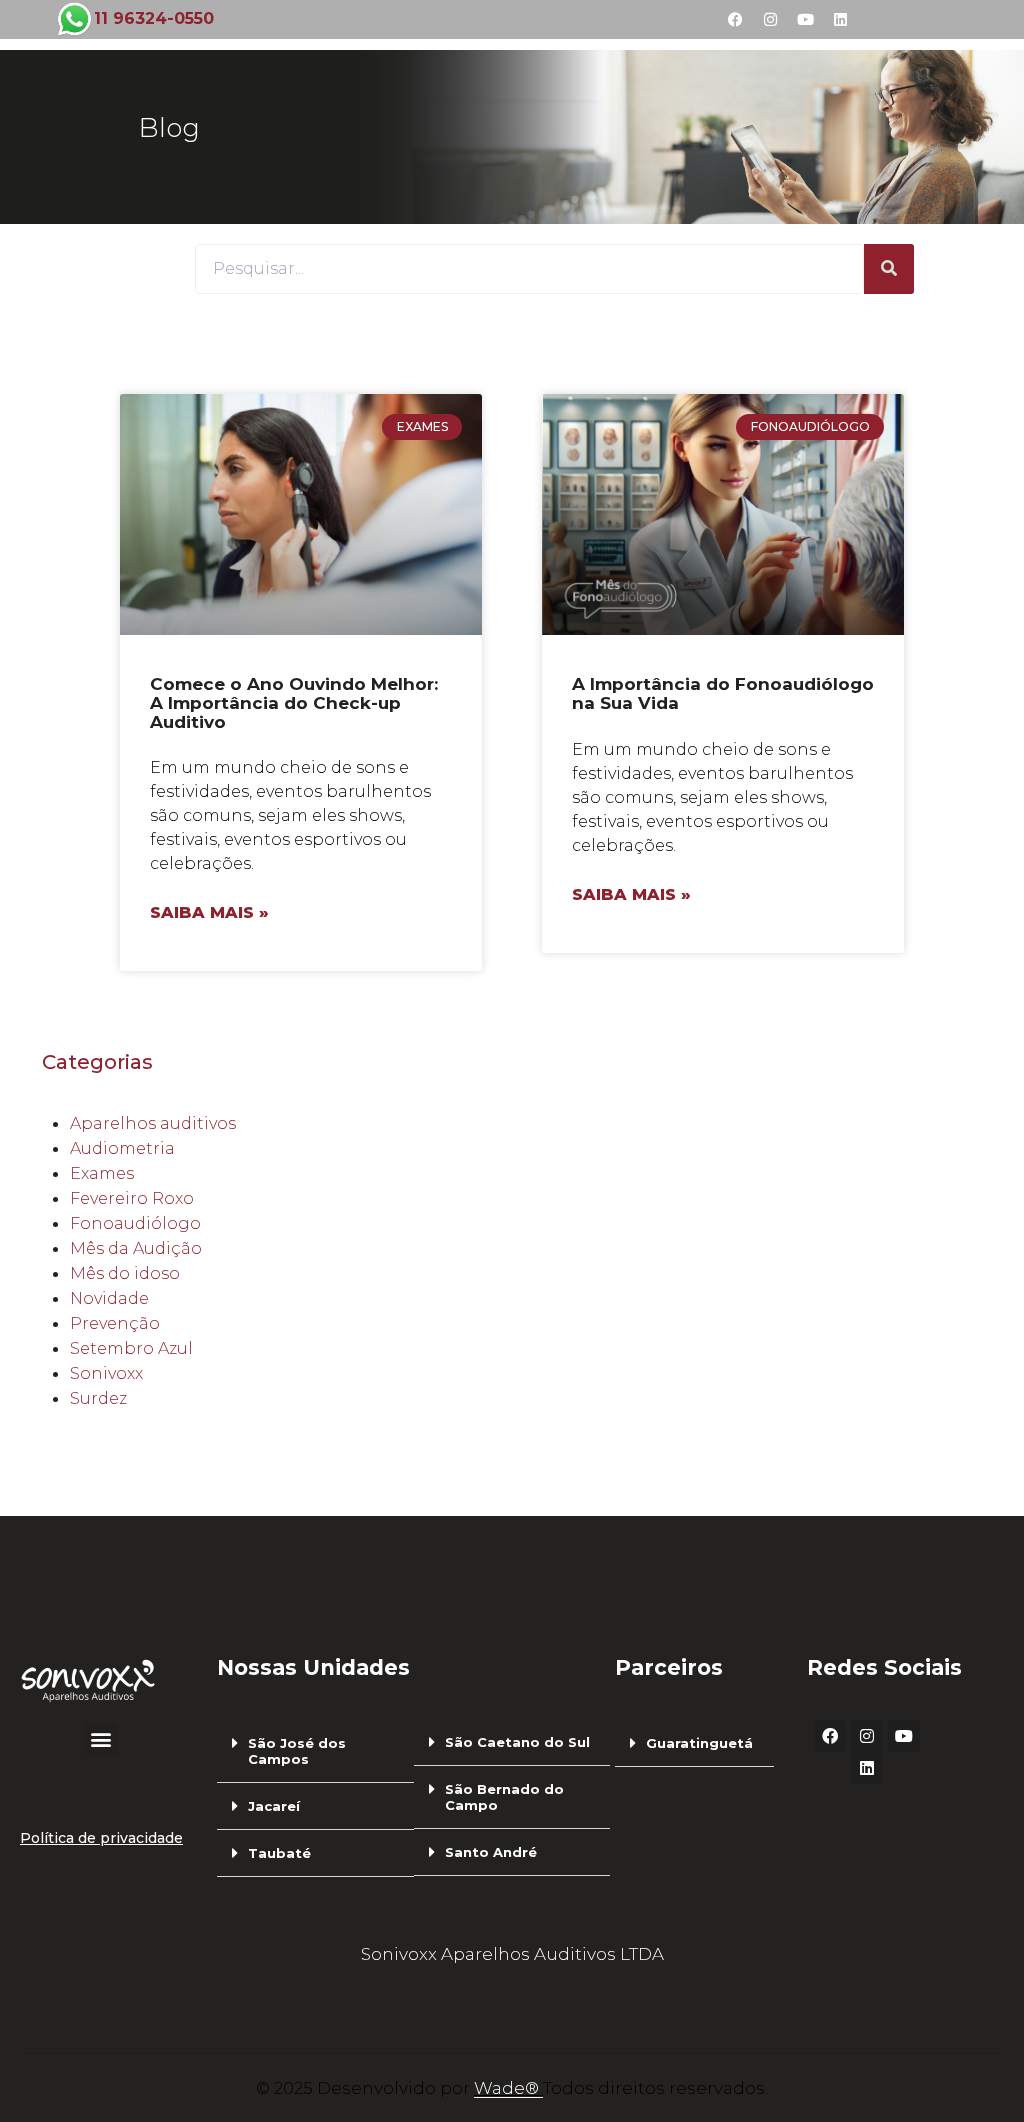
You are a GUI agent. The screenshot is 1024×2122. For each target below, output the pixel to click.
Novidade (109, 1298)
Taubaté (279, 1853)
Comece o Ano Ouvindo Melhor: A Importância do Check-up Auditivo (294, 702)
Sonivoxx (106, 1373)
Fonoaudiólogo (135, 1223)
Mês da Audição (136, 1248)
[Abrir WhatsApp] (974, 2071)
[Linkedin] (841, 20)
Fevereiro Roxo (132, 1198)
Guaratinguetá (699, 1743)
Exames (102, 1173)
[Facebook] (736, 20)
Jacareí (274, 1806)
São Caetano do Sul (517, 1742)
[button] (101, 1738)
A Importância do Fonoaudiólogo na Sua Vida (723, 693)
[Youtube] (806, 20)
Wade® (508, 2088)
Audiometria (122, 1148)
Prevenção (115, 1323)
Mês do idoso (125, 1273)
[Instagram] (771, 20)
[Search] (889, 269)
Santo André (491, 1852)
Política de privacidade (101, 1838)
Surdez (98, 1398)
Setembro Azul (131, 1348)
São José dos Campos (297, 1751)
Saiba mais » (209, 913)
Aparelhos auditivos (153, 1123)
